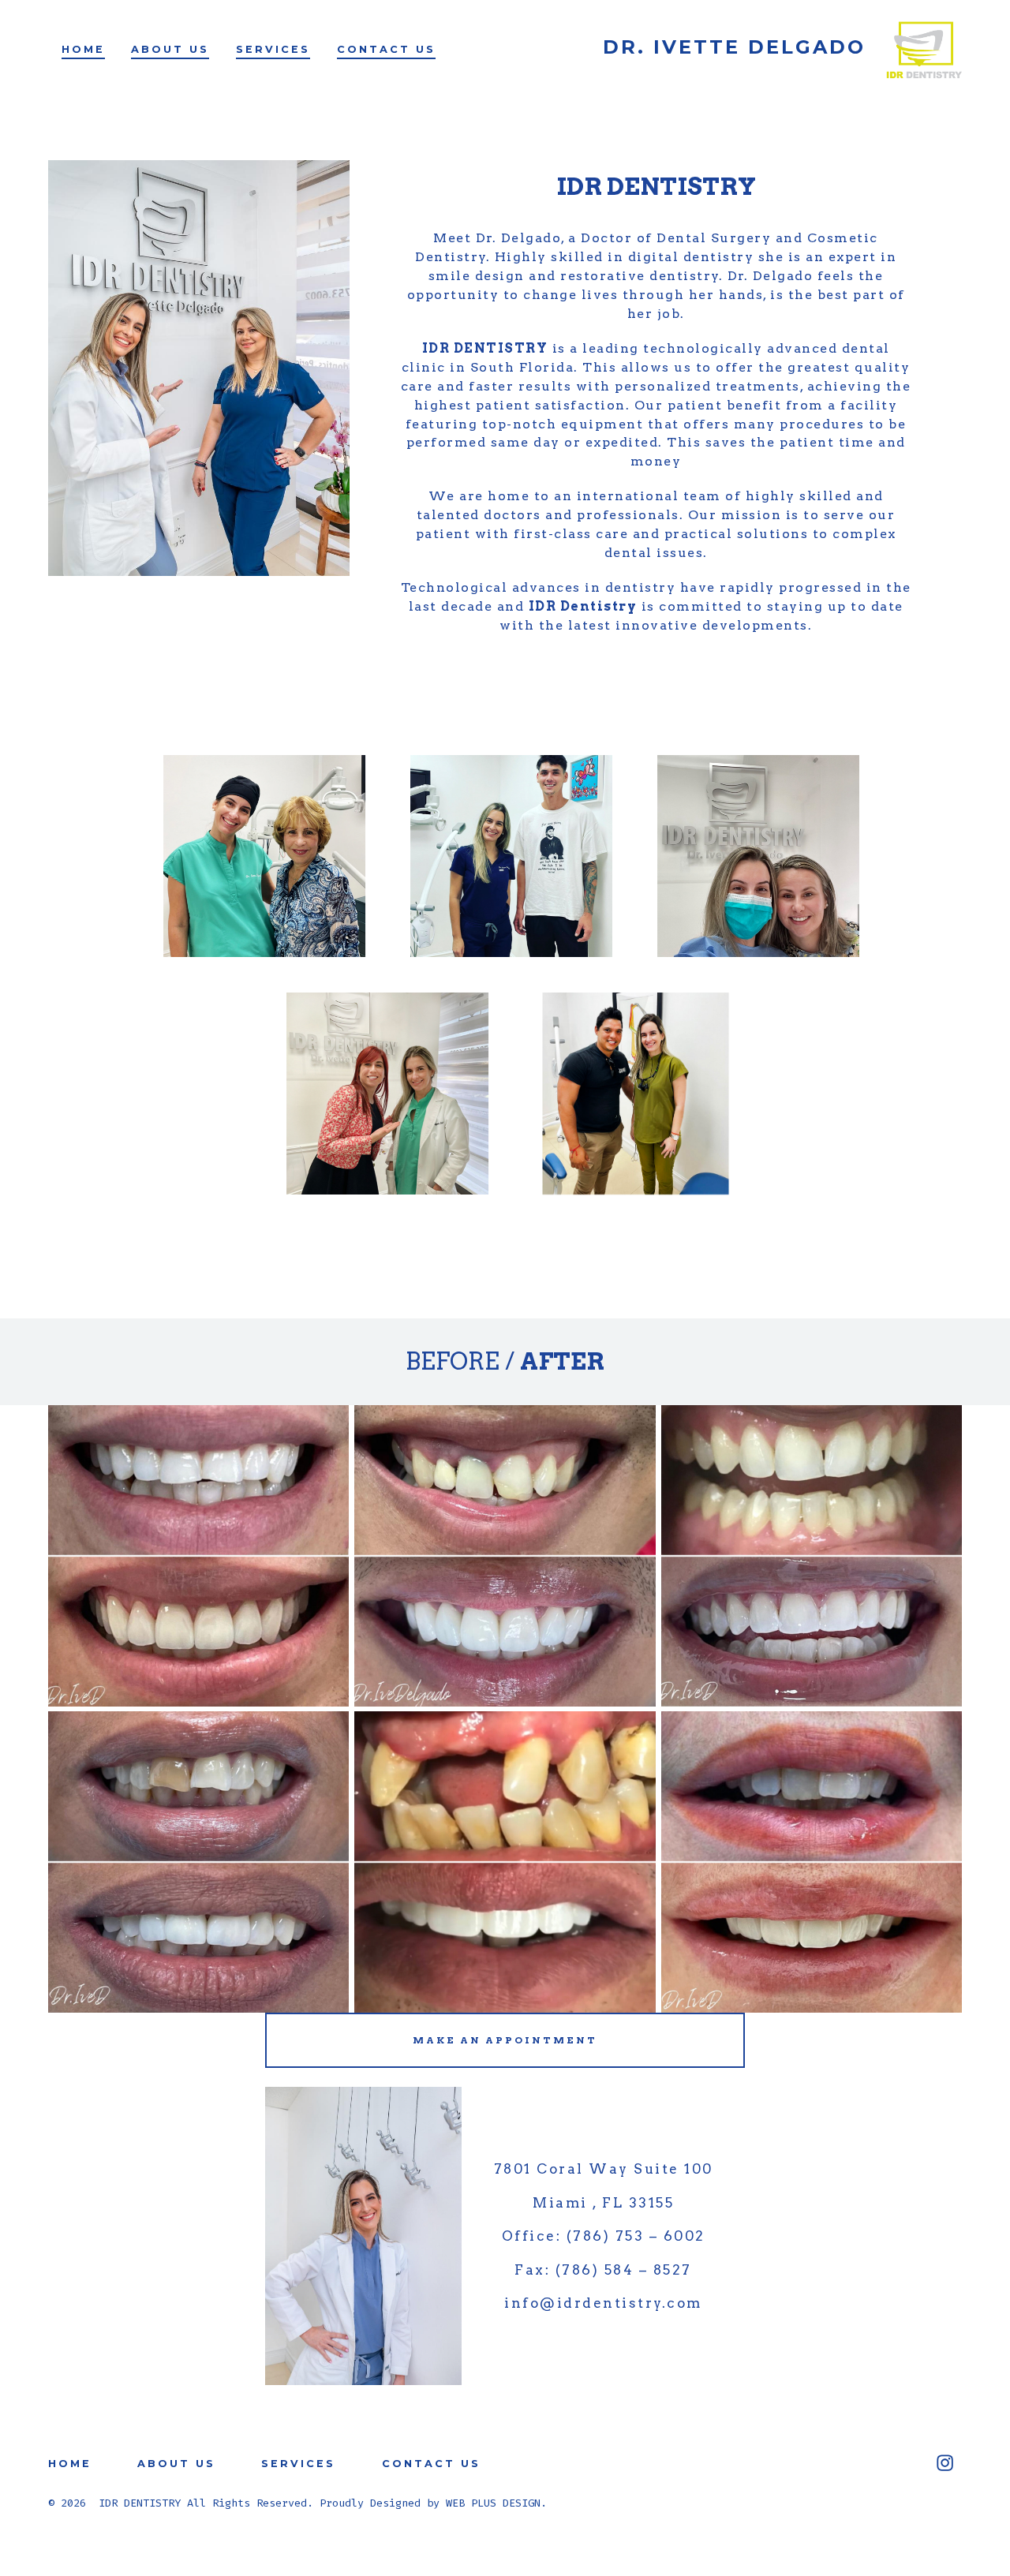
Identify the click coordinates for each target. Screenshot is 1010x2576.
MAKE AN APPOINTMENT (505, 2040)
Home (83, 49)
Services (273, 49)
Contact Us (386, 49)
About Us (170, 49)
